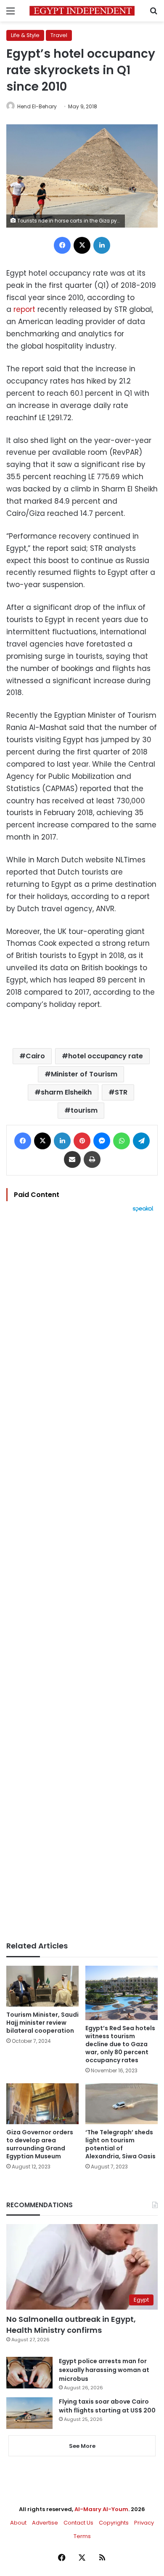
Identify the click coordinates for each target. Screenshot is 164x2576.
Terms (82, 2536)
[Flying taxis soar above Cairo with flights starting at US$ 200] (29, 2413)
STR (121, 1092)
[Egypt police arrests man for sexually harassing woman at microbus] (29, 2373)
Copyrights (114, 2523)
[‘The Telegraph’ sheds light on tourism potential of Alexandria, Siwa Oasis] (122, 2104)
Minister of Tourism (84, 1074)
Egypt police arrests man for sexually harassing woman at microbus (104, 2370)
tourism (84, 1110)
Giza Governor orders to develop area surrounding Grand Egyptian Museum (40, 2144)
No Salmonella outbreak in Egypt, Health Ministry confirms (71, 2324)
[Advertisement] (82, 1577)
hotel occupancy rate (106, 1056)
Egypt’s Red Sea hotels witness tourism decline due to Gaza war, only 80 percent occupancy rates (120, 2044)
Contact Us (78, 2523)
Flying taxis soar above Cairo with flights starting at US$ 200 (107, 2406)
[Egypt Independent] (82, 11)
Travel (59, 35)
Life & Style (25, 35)
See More (82, 2446)
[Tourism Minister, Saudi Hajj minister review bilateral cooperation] (42, 1986)
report (24, 309)
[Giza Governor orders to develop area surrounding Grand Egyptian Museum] (42, 2104)
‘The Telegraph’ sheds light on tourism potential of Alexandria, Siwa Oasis (120, 2144)
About (18, 2523)
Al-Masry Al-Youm (101, 2509)
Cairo (35, 1056)
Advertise (45, 2523)
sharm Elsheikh (66, 1092)
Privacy (144, 2523)
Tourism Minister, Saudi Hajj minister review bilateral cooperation (42, 2023)
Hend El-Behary (37, 106)
